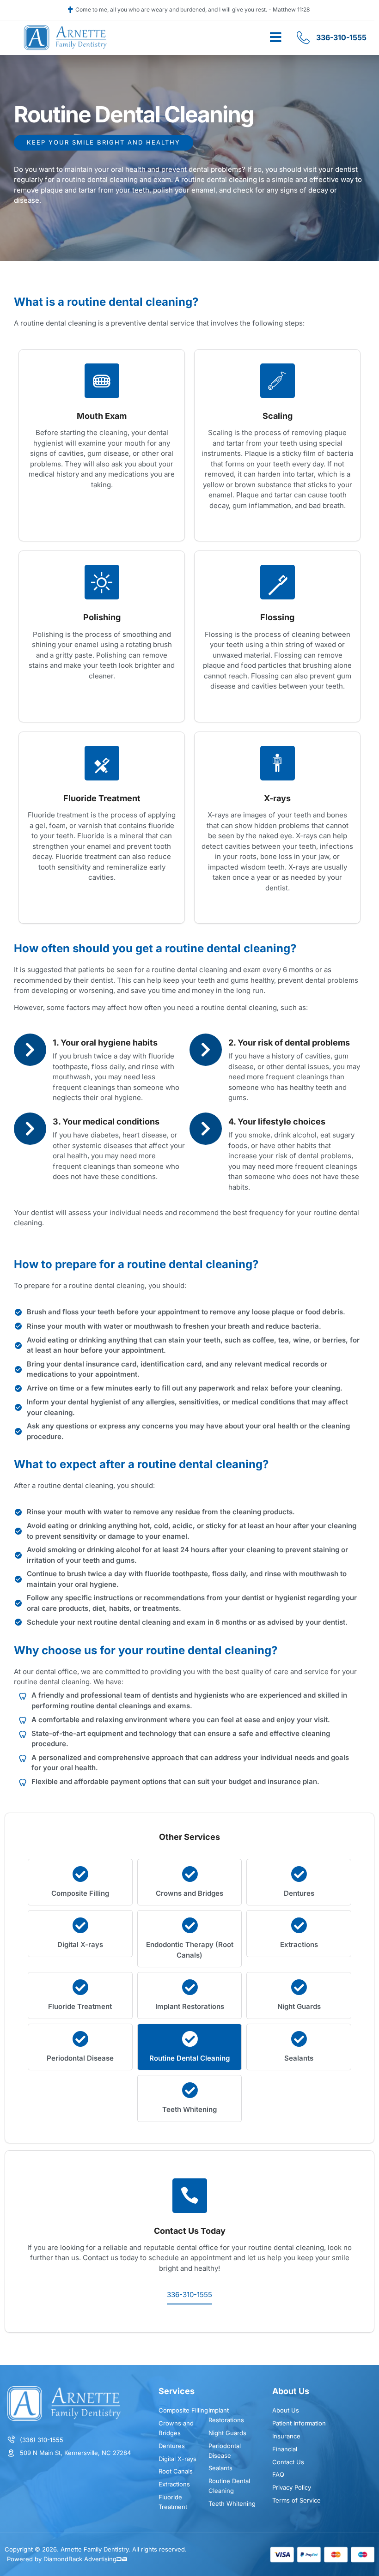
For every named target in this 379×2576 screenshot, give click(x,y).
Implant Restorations (190, 2006)
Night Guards (299, 2006)
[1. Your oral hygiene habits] (30, 1050)
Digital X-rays (80, 1944)
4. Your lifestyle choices (277, 1122)
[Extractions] (299, 1925)
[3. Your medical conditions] (30, 1129)
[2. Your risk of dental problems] (206, 1050)
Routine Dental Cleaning (189, 2058)
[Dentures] (299, 1874)
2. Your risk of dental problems (289, 1043)
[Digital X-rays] (80, 1925)
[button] (276, 37)
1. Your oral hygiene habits (105, 1043)
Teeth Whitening (189, 2109)
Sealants (299, 2058)
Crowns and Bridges (189, 1893)
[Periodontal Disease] (80, 2039)
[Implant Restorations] (190, 1987)
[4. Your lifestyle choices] (206, 1129)
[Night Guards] (299, 1987)
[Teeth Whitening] (190, 2090)
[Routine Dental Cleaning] (190, 2039)
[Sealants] (299, 2039)
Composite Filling (80, 1893)
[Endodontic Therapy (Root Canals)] (190, 1925)
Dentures (299, 1893)
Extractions (299, 1944)
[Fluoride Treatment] (80, 1987)
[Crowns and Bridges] (190, 1874)
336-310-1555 (189, 2295)
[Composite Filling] (80, 1874)
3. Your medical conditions (106, 1122)
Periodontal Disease (80, 2058)
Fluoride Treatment (80, 2006)
